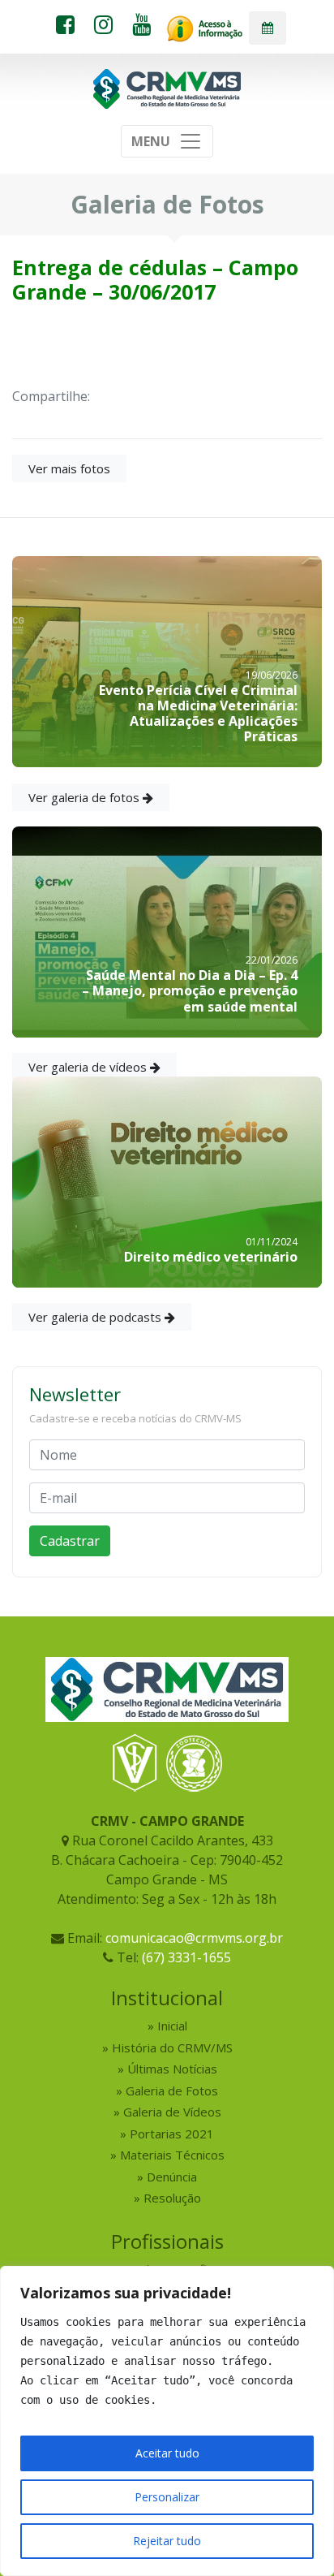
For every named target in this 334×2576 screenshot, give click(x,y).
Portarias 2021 (172, 2134)
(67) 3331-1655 (186, 1957)
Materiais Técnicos (172, 2155)
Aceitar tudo (167, 2453)
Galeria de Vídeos (172, 2112)
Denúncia (172, 2177)
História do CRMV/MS (172, 2047)
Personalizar (167, 2497)
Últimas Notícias (172, 2069)
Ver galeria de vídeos (89, 1067)
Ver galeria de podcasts (96, 1317)
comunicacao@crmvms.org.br (194, 1938)
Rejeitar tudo (167, 2541)
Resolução (172, 2198)
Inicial (172, 2026)
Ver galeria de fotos (86, 797)
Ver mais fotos (69, 468)
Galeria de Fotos (172, 2091)
